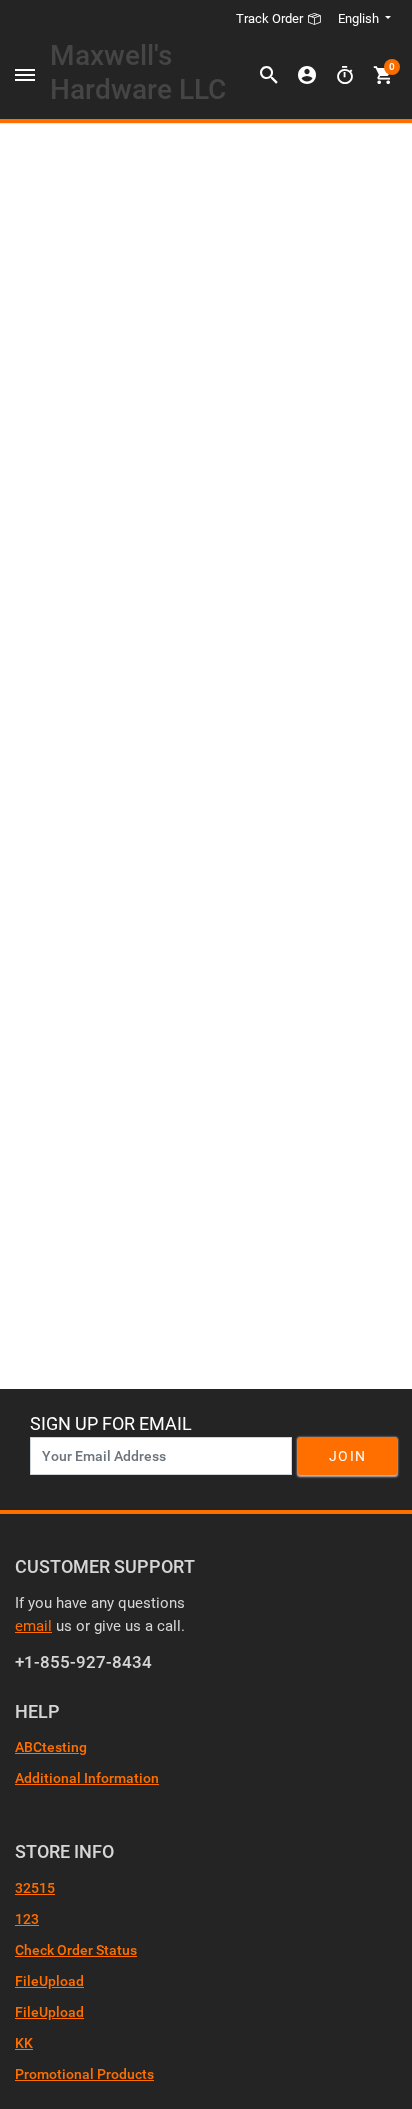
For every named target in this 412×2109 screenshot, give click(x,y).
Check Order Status (76, 1950)
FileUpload (49, 1981)
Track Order (271, 18)
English (358, 18)
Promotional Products (84, 2074)
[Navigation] (25, 76)
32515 (35, 1888)
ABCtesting (51, 1747)
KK (24, 2043)
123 (27, 1919)
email (33, 1626)
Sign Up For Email (111, 1423)
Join (347, 1456)
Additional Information (87, 1778)
